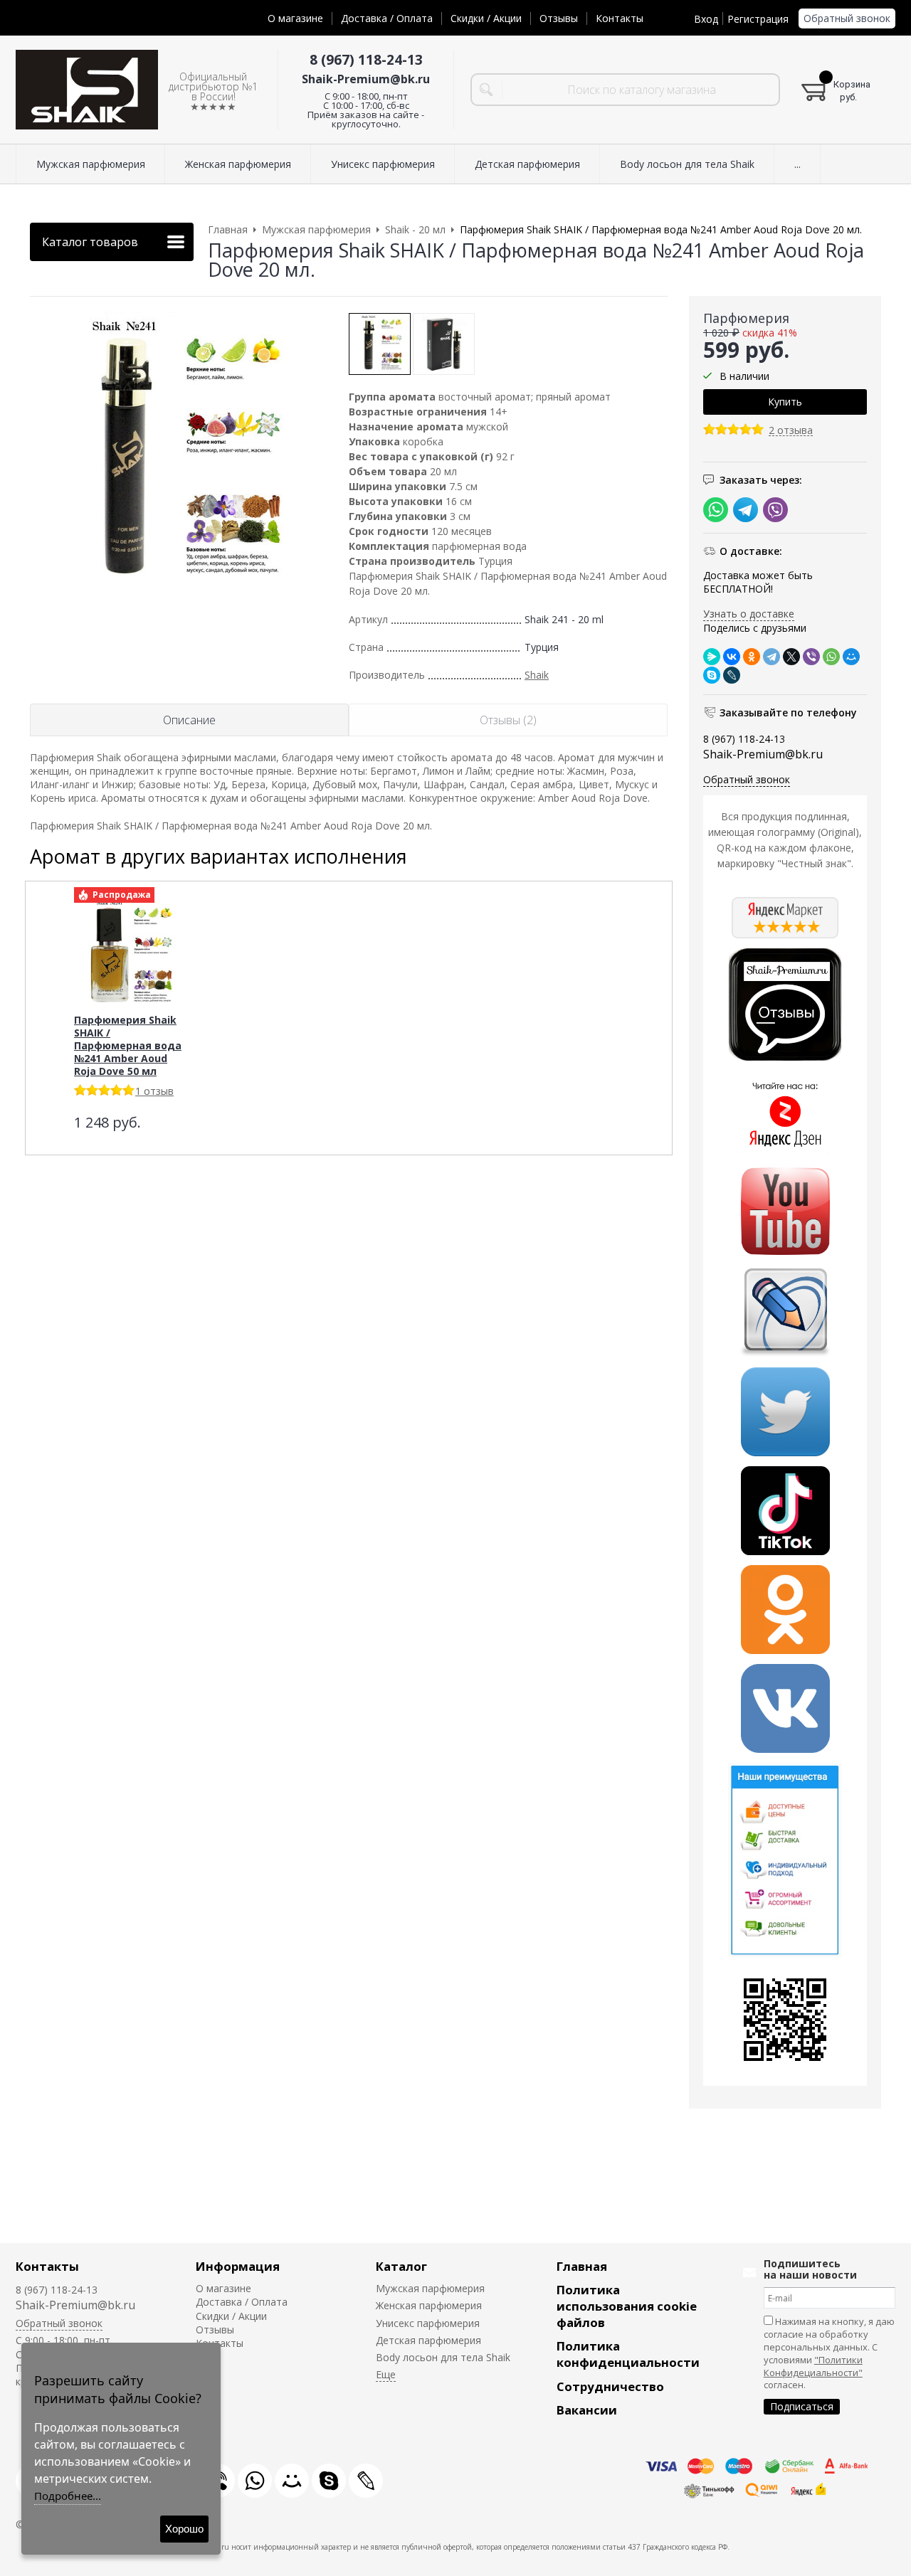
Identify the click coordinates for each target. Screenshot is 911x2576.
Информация (238, 2266)
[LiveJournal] (732, 675)
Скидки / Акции (486, 18)
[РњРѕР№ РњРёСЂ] (851, 657)
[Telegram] (772, 657)
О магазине (295, 18)
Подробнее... (68, 2496)
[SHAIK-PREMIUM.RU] (87, 90)
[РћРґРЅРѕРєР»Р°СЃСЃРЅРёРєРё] (752, 657)
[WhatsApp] (831, 657)
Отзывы (559, 18)
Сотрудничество (610, 2386)
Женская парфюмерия (429, 2305)
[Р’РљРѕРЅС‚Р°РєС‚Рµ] (732, 657)
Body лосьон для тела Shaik (443, 2357)
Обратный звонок (847, 18)
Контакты (620, 18)
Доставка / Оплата (387, 18)
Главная (582, 2266)
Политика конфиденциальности (628, 2354)
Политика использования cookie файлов (627, 2306)
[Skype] (712, 675)
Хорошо (184, 2529)
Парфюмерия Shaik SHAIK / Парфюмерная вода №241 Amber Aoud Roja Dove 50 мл (128, 1045)
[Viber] (811, 657)
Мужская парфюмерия (430, 2288)
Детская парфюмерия (428, 2340)
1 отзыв (154, 1091)
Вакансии (587, 2410)
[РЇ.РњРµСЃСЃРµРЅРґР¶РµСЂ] (712, 657)
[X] (791, 657)
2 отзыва (791, 431)
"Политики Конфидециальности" (813, 2366)
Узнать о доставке (749, 614)
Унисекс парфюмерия (428, 2323)
